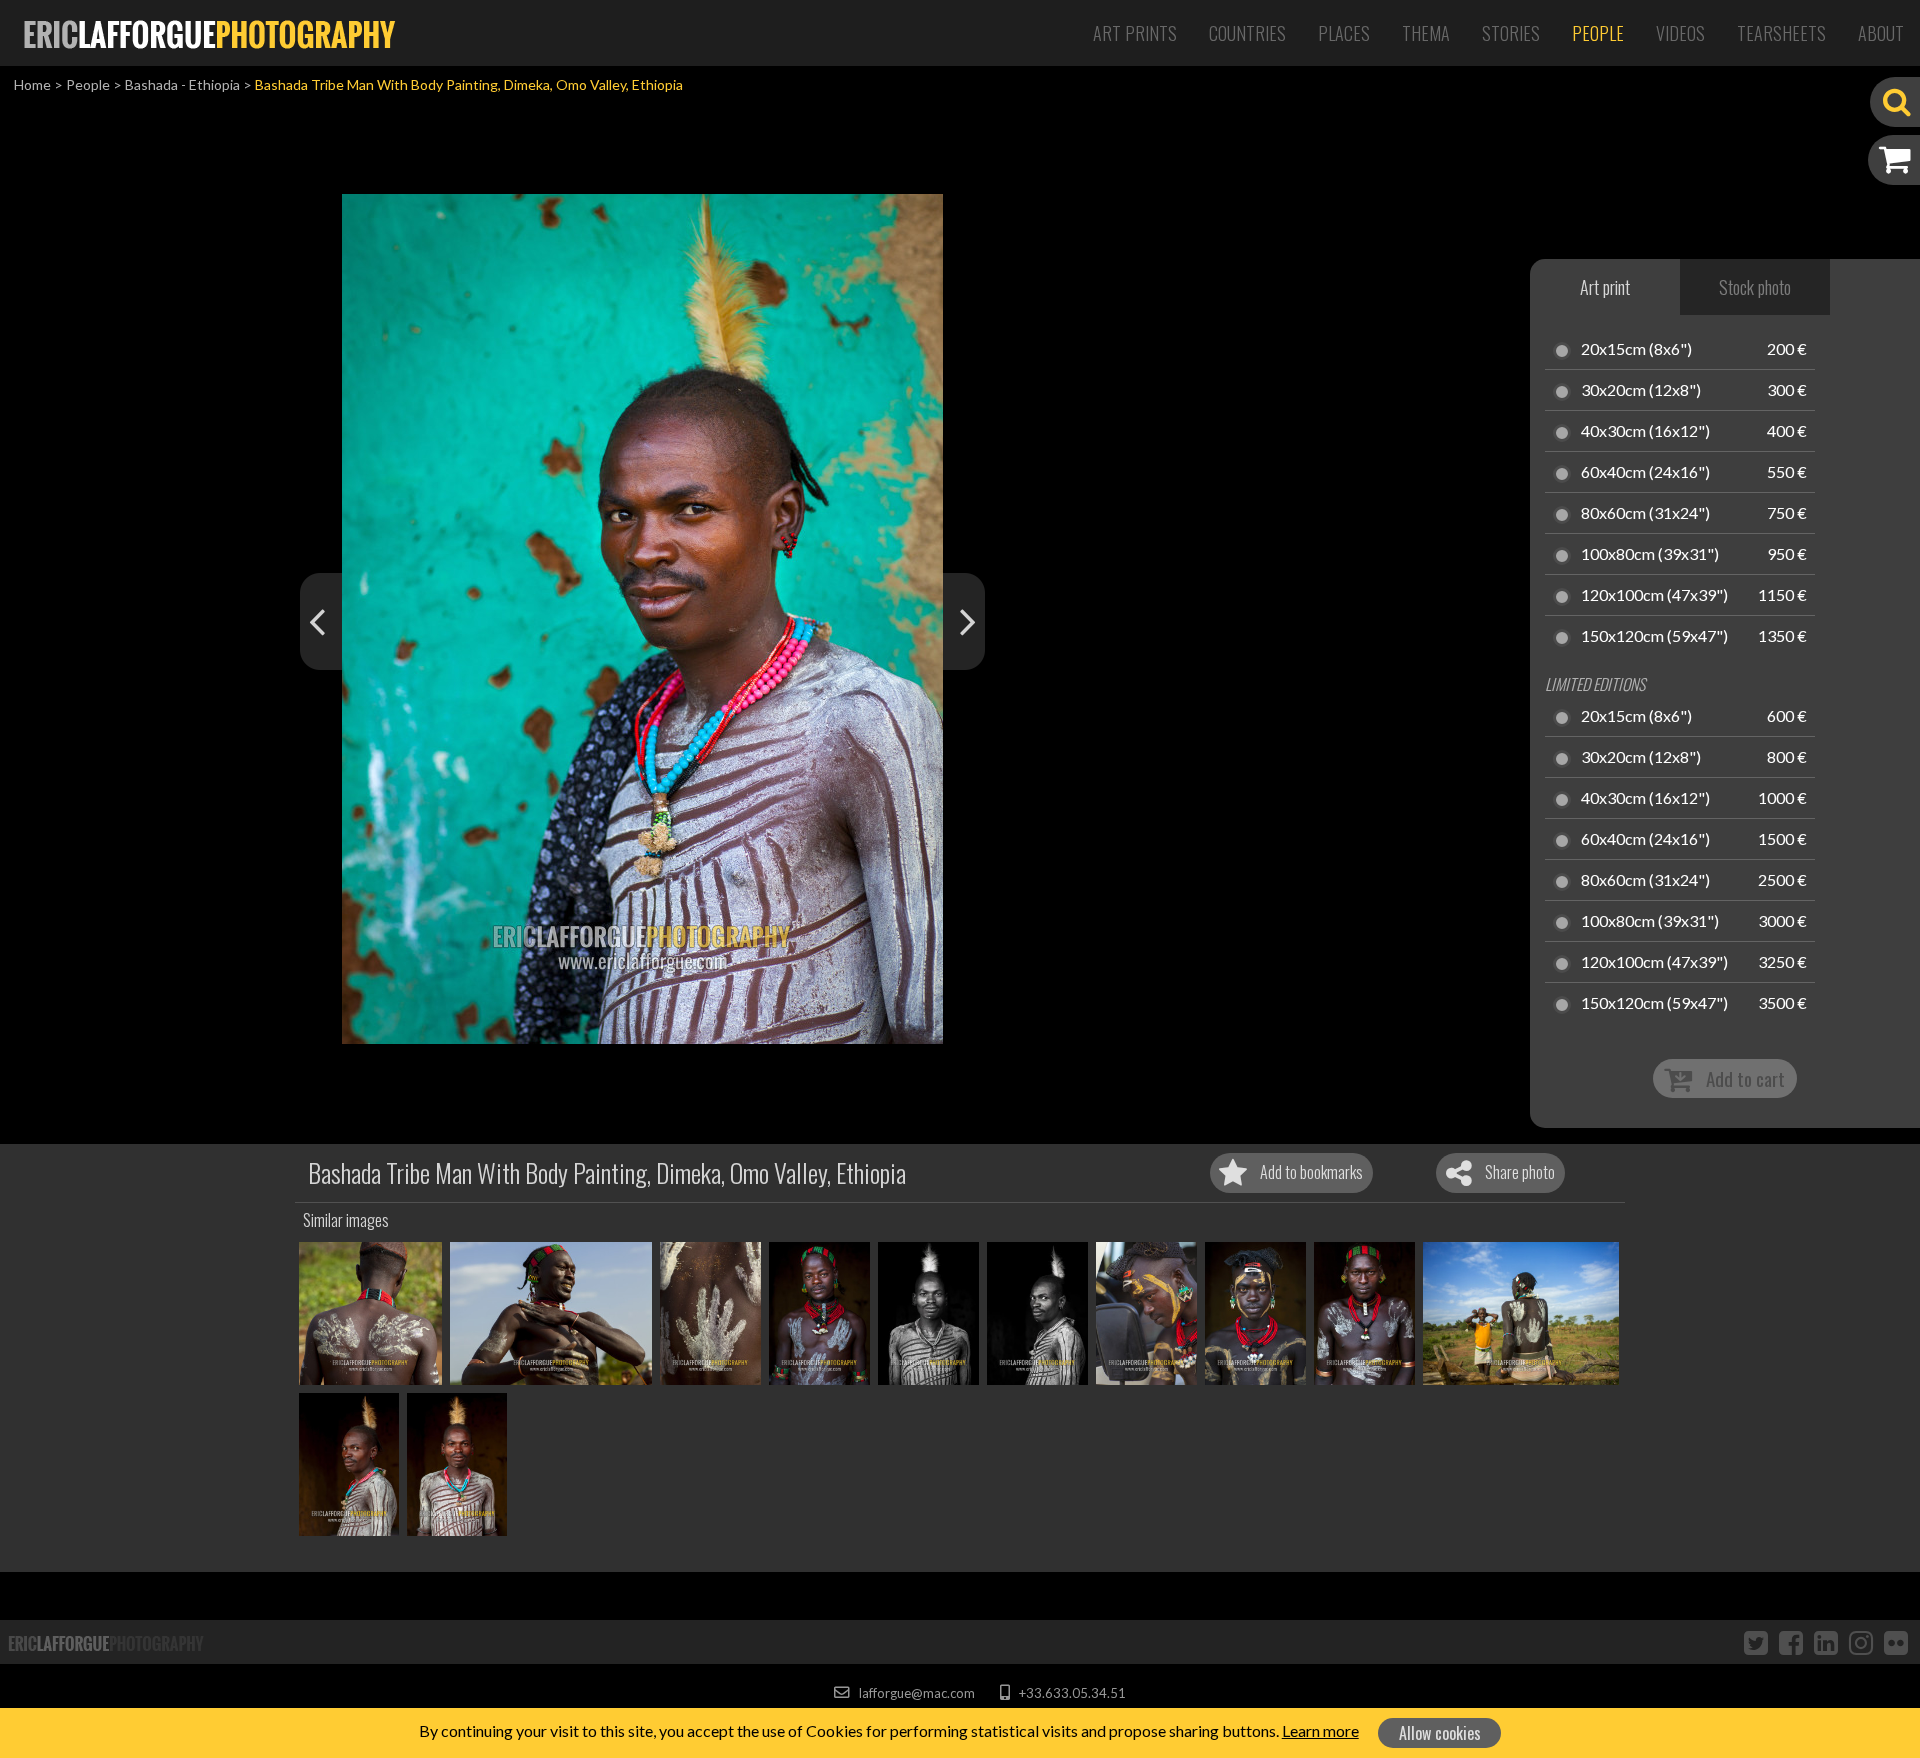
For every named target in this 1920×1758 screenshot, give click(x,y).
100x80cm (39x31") (1650, 555)
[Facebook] (1791, 1642)
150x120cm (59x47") (1654, 637)
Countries (1247, 33)
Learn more (1320, 1730)
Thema (1426, 33)
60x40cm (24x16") (1645, 473)
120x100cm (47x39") (1654, 596)
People (1598, 33)
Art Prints (1135, 33)
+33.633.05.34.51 (1070, 1693)
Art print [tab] (1605, 287)
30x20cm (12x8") (1641, 391)
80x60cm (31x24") (1645, 514)
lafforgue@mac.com (915, 1693)
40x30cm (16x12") (1645, 432)
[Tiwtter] (1756, 1642)
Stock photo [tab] (1755, 287)
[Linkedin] (1826, 1642)
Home (32, 84)
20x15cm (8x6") (1636, 350)
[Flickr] (1896, 1642)
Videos (1680, 33)
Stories (1511, 33)
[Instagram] (1861, 1642)
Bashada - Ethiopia (182, 84)
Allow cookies (1440, 1733)
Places (1344, 33)
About (1881, 33)
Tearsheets (1781, 33)
